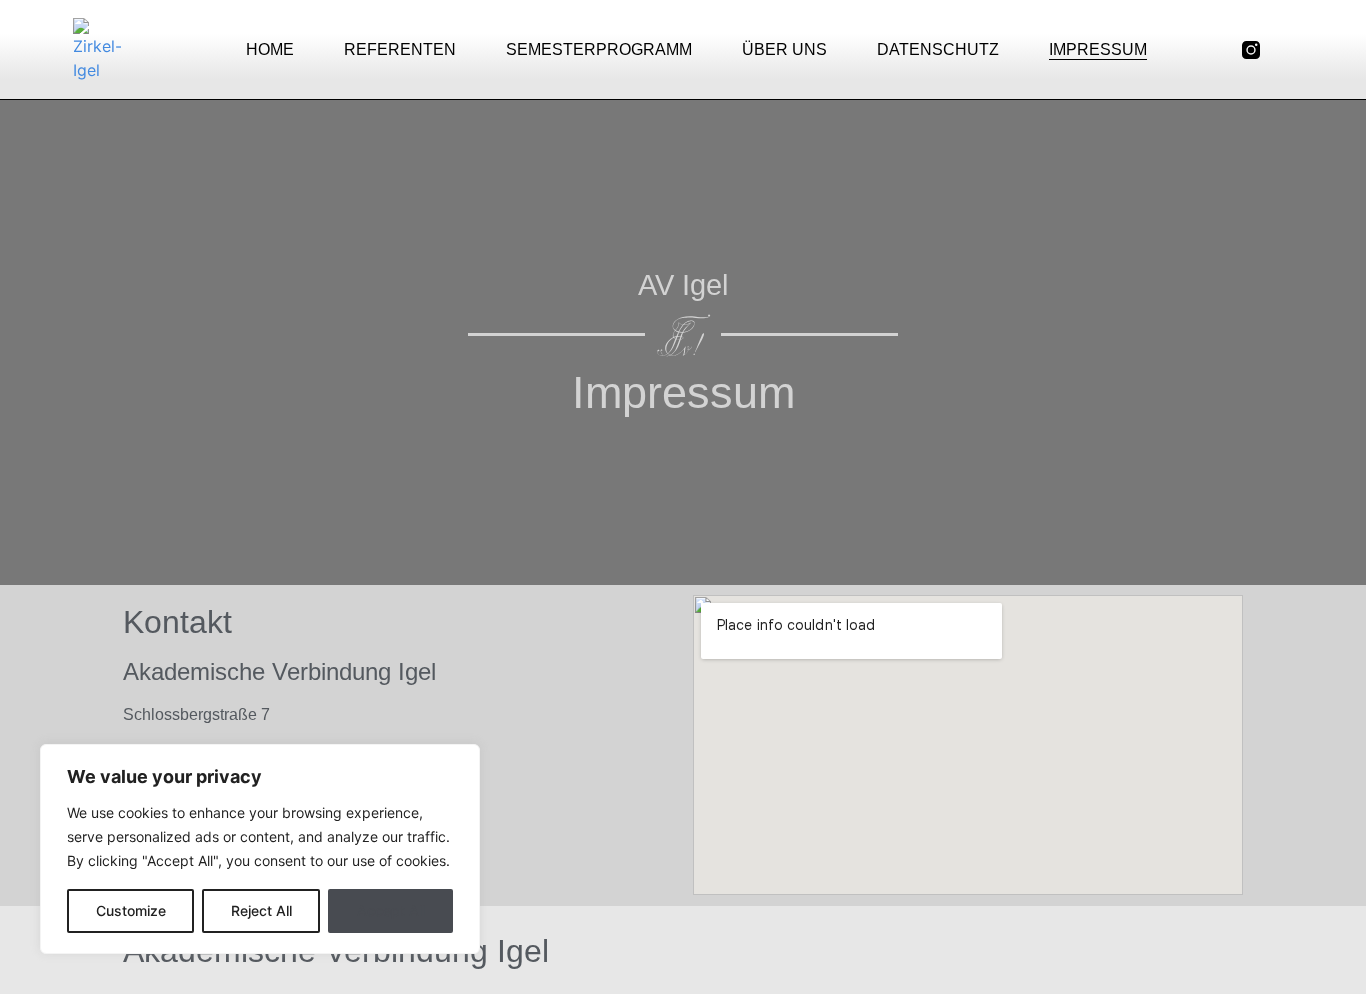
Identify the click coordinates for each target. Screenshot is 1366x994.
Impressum (1098, 49)
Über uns (784, 49)
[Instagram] (1235, 951)
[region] (260, 849)
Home (270, 49)
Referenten (400, 49)
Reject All (261, 910)
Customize (131, 910)
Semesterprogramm (599, 49)
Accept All (391, 910)
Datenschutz (938, 49)
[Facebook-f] (1289, 50)
